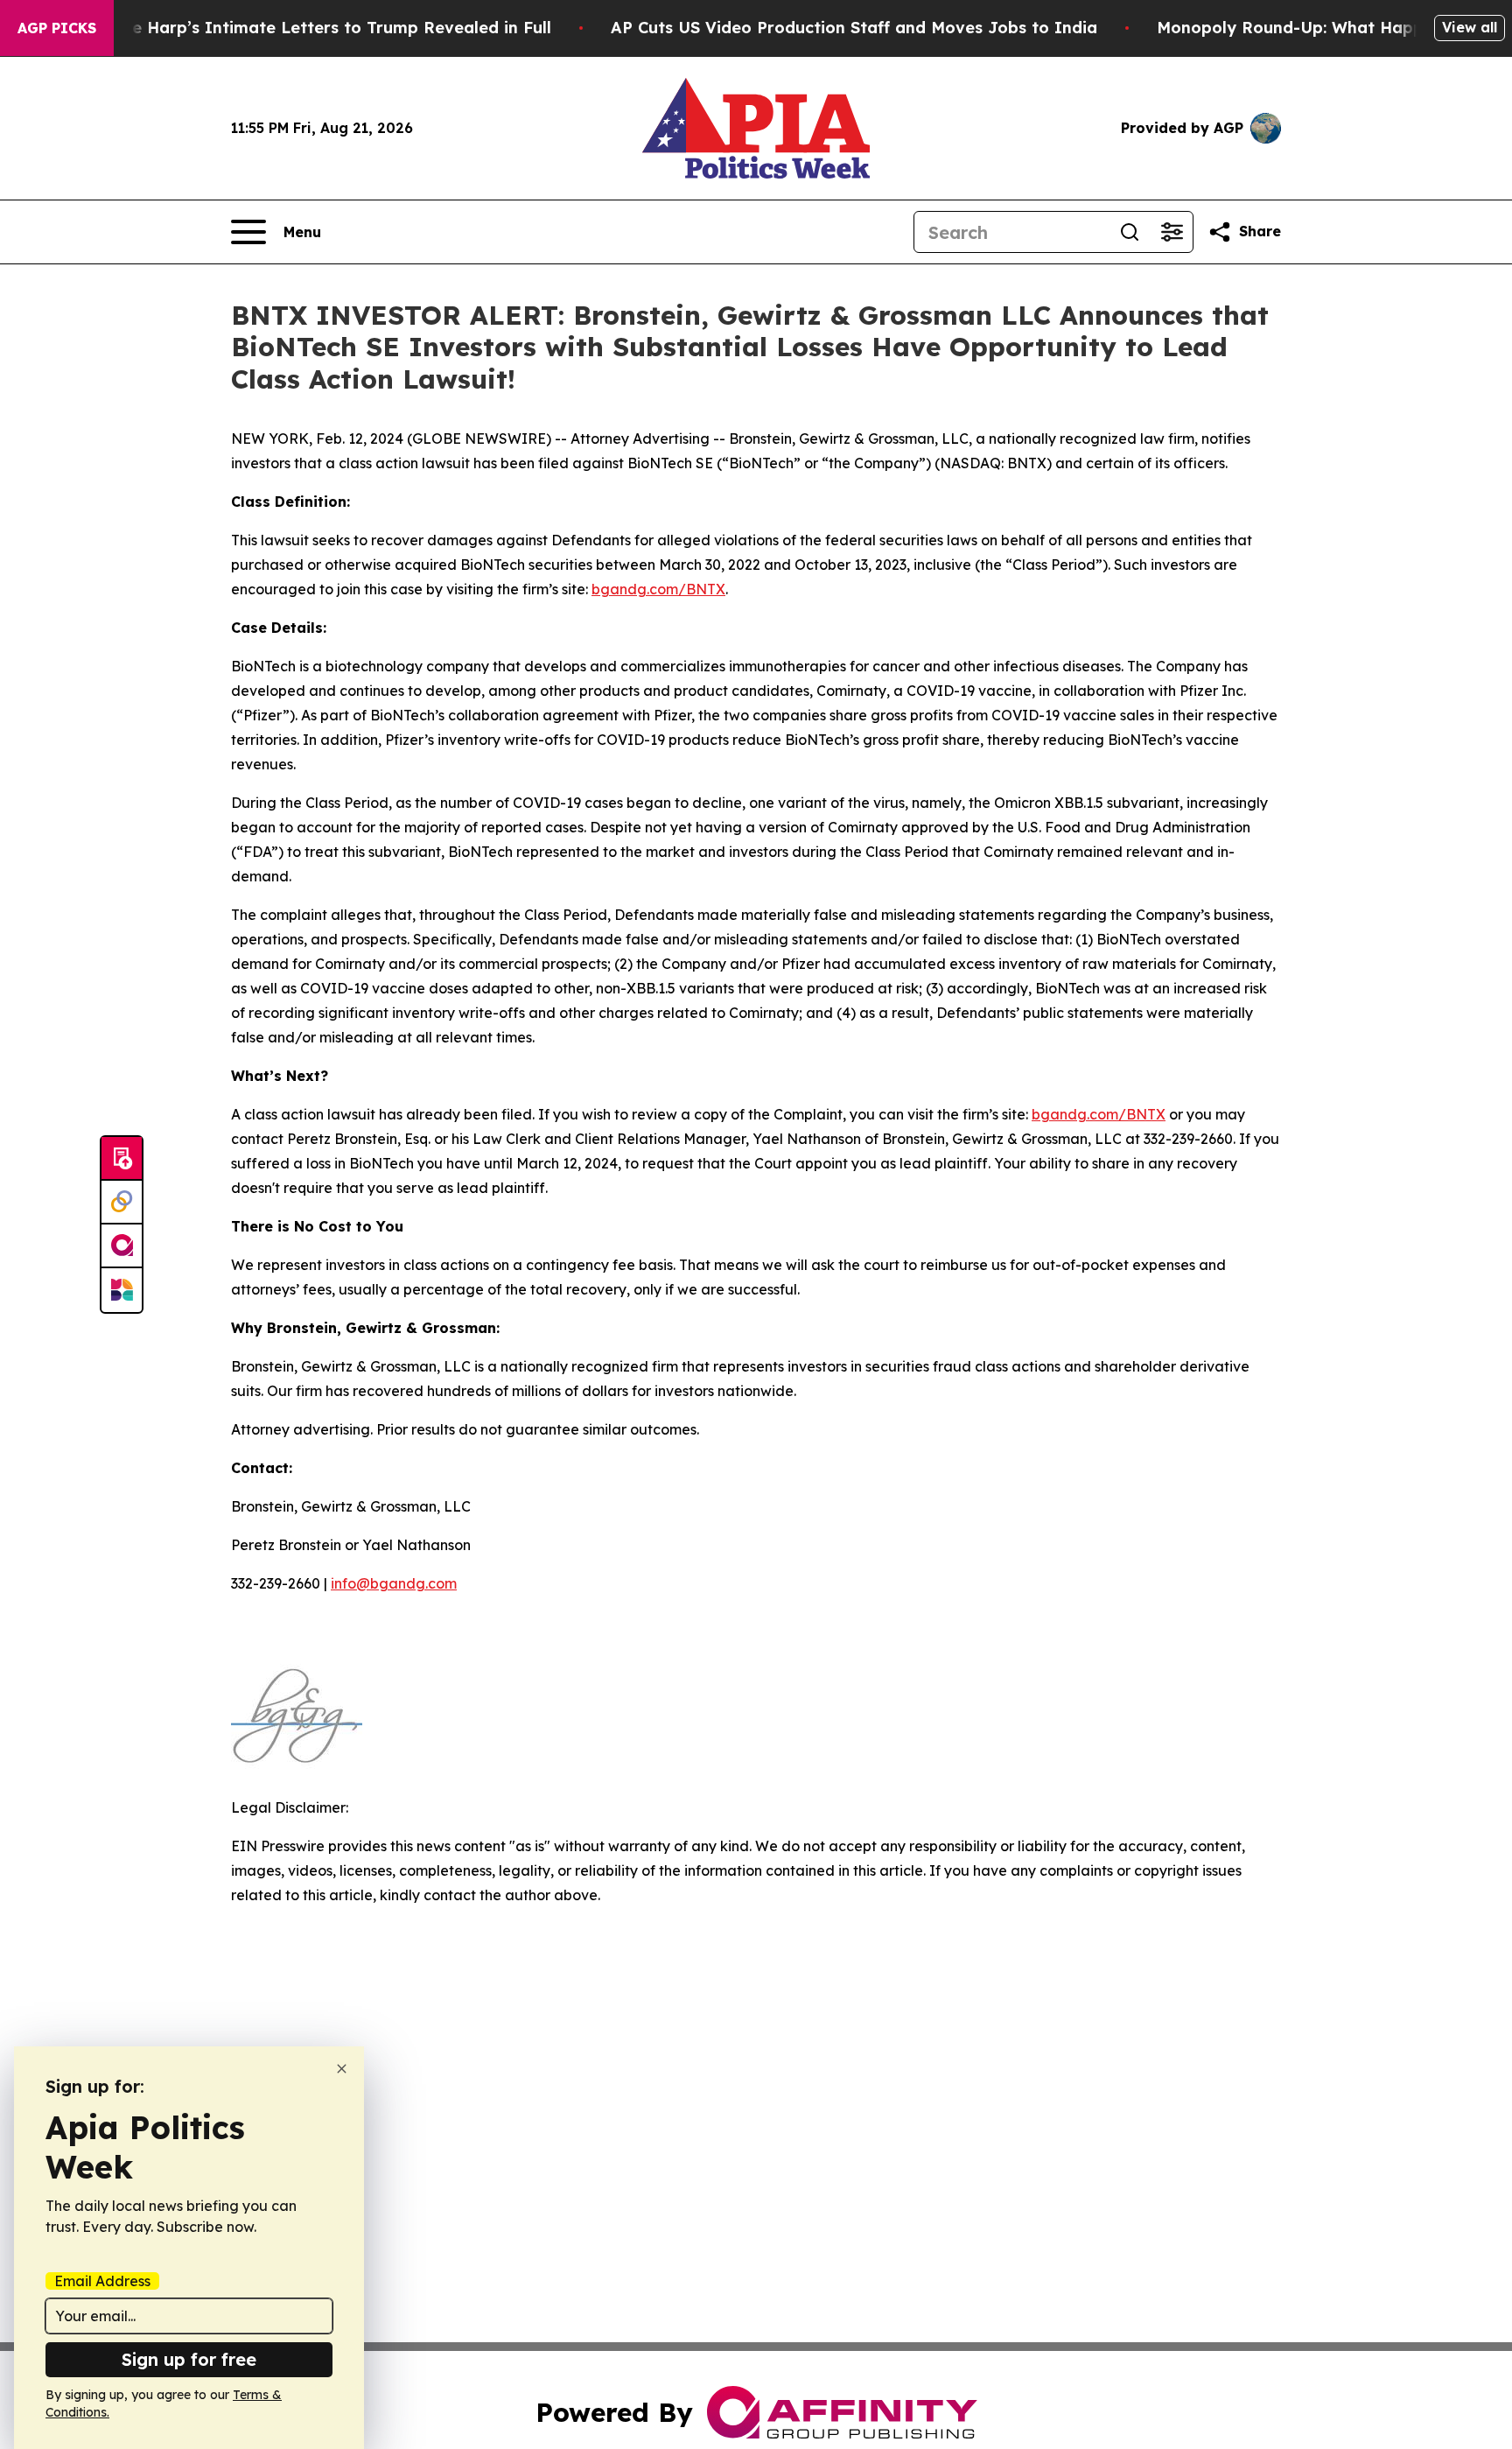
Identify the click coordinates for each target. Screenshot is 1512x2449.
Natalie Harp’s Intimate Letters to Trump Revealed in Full (317, 28)
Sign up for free (189, 2359)
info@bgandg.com (394, 1583)
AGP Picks (57, 28)
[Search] (1130, 232)
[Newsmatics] (122, 1290)
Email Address (102, 2281)
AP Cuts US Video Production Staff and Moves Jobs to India (854, 28)
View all (1470, 27)
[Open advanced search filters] (1172, 232)
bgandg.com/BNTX (658, 589)
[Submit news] (122, 1159)
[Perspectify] (122, 1203)
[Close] (342, 2069)
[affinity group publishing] (122, 1246)
